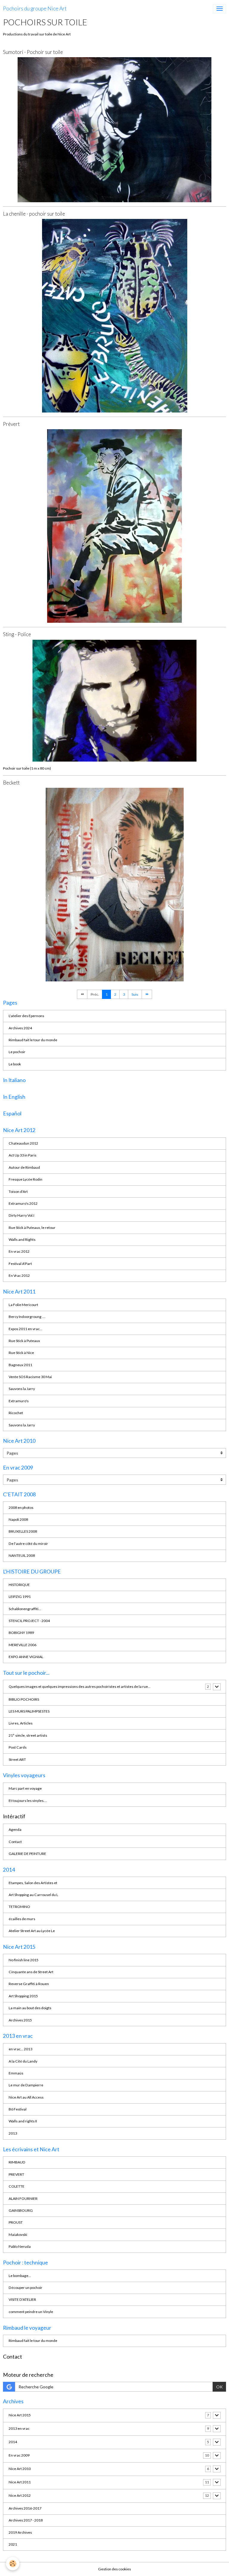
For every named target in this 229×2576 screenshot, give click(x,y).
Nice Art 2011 (20, 2482)
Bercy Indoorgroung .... (27, 1317)
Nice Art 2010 (20, 2469)
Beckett (11, 783)
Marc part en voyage (25, 1788)
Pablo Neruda (20, 2246)
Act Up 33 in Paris (23, 1155)
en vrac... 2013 (20, 2049)
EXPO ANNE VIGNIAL (26, 1657)
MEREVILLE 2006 (23, 1645)
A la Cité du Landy (23, 2061)
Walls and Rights (22, 1239)
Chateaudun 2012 (23, 1143)
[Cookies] (13, 2564)
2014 (13, 2442)
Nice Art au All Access (26, 2097)
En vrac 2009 (19, 2455)
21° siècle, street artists (28, 1735)
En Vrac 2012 (19, 1275)
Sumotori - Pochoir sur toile (33, 52)
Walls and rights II (23, 2121)
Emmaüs (16, 2073)
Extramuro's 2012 (23, 1203)
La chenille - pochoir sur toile (34, 214)
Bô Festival (18, 2109)
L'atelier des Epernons (26, 1016)
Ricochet (16, 1413)
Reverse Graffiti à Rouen (29, 1984)
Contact (15, 1842)
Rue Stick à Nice (21, 1353)
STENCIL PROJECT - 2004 (29, 1621)
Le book (15, 1064)
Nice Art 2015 (20, 2415)
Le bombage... (20, 2276)
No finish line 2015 (24, 1960)
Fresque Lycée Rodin (25, 1179)
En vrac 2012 (19, 1251)
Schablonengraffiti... (25, 1609)
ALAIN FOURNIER (23, 2198)
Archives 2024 (20, 1028)
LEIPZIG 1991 (20, 1597)
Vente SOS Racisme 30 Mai (30, 1377)
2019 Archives (20, 2532)
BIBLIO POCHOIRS (24, 1699)
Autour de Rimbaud (24, 1167)
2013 (13, 2133)
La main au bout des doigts (30, 2008)
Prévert (11, 424)
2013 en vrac (19, 2428)
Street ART (17, 1759)
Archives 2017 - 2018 (26, 2520)
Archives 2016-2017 (25, 2508)
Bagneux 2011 (20, 1365)
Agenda (15, 1829)
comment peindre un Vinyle (31, 2312)
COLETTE (17, 2186)
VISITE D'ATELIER (22, 2299)
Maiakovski (18, 2235)
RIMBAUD (17, 2162)
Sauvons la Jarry (22, 1389)
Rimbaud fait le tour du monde (33, 1040)
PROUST (16, 2222)
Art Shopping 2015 (23, 1996)
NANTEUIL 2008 (22, 1555)
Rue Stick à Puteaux (24, 1341)
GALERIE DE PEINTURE (27, 1854)
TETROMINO (19, 1907)
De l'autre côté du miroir (28, 1544)
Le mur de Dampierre (26, 2085)
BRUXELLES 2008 (23, 1531)
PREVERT (16, 2174)
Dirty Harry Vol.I (21, 1215)
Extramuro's (19, 1401)
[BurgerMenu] (219, 9)
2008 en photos (21, 1508)
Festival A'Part (20, 1264)
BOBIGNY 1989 (21, 1633)
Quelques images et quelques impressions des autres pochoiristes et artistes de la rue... (80, 1687)
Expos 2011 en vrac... (25, 1329)
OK (219, 2387)
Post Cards (18, 1747)
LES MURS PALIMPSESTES (29, 1711)
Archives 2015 (20, 2020)
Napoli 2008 (18, 1519)
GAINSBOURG (21, 2210)
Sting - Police (17, 634)
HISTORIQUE (19, 1585)
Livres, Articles (21, 1723)
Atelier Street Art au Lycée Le (32, 1931)
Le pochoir (17, 1052)
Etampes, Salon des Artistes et (33, 1883)
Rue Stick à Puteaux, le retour (32, 1228)
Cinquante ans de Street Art (31, 1972)
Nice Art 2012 (20, 2495)
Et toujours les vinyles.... (28, 1801)
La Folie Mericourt (23, 1305)
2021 (13, 2544)
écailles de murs (22, 1919)
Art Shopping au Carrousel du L (33, 1895)
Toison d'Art (18, 1192)
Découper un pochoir (25, 2288)
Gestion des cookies (114, 2569)
